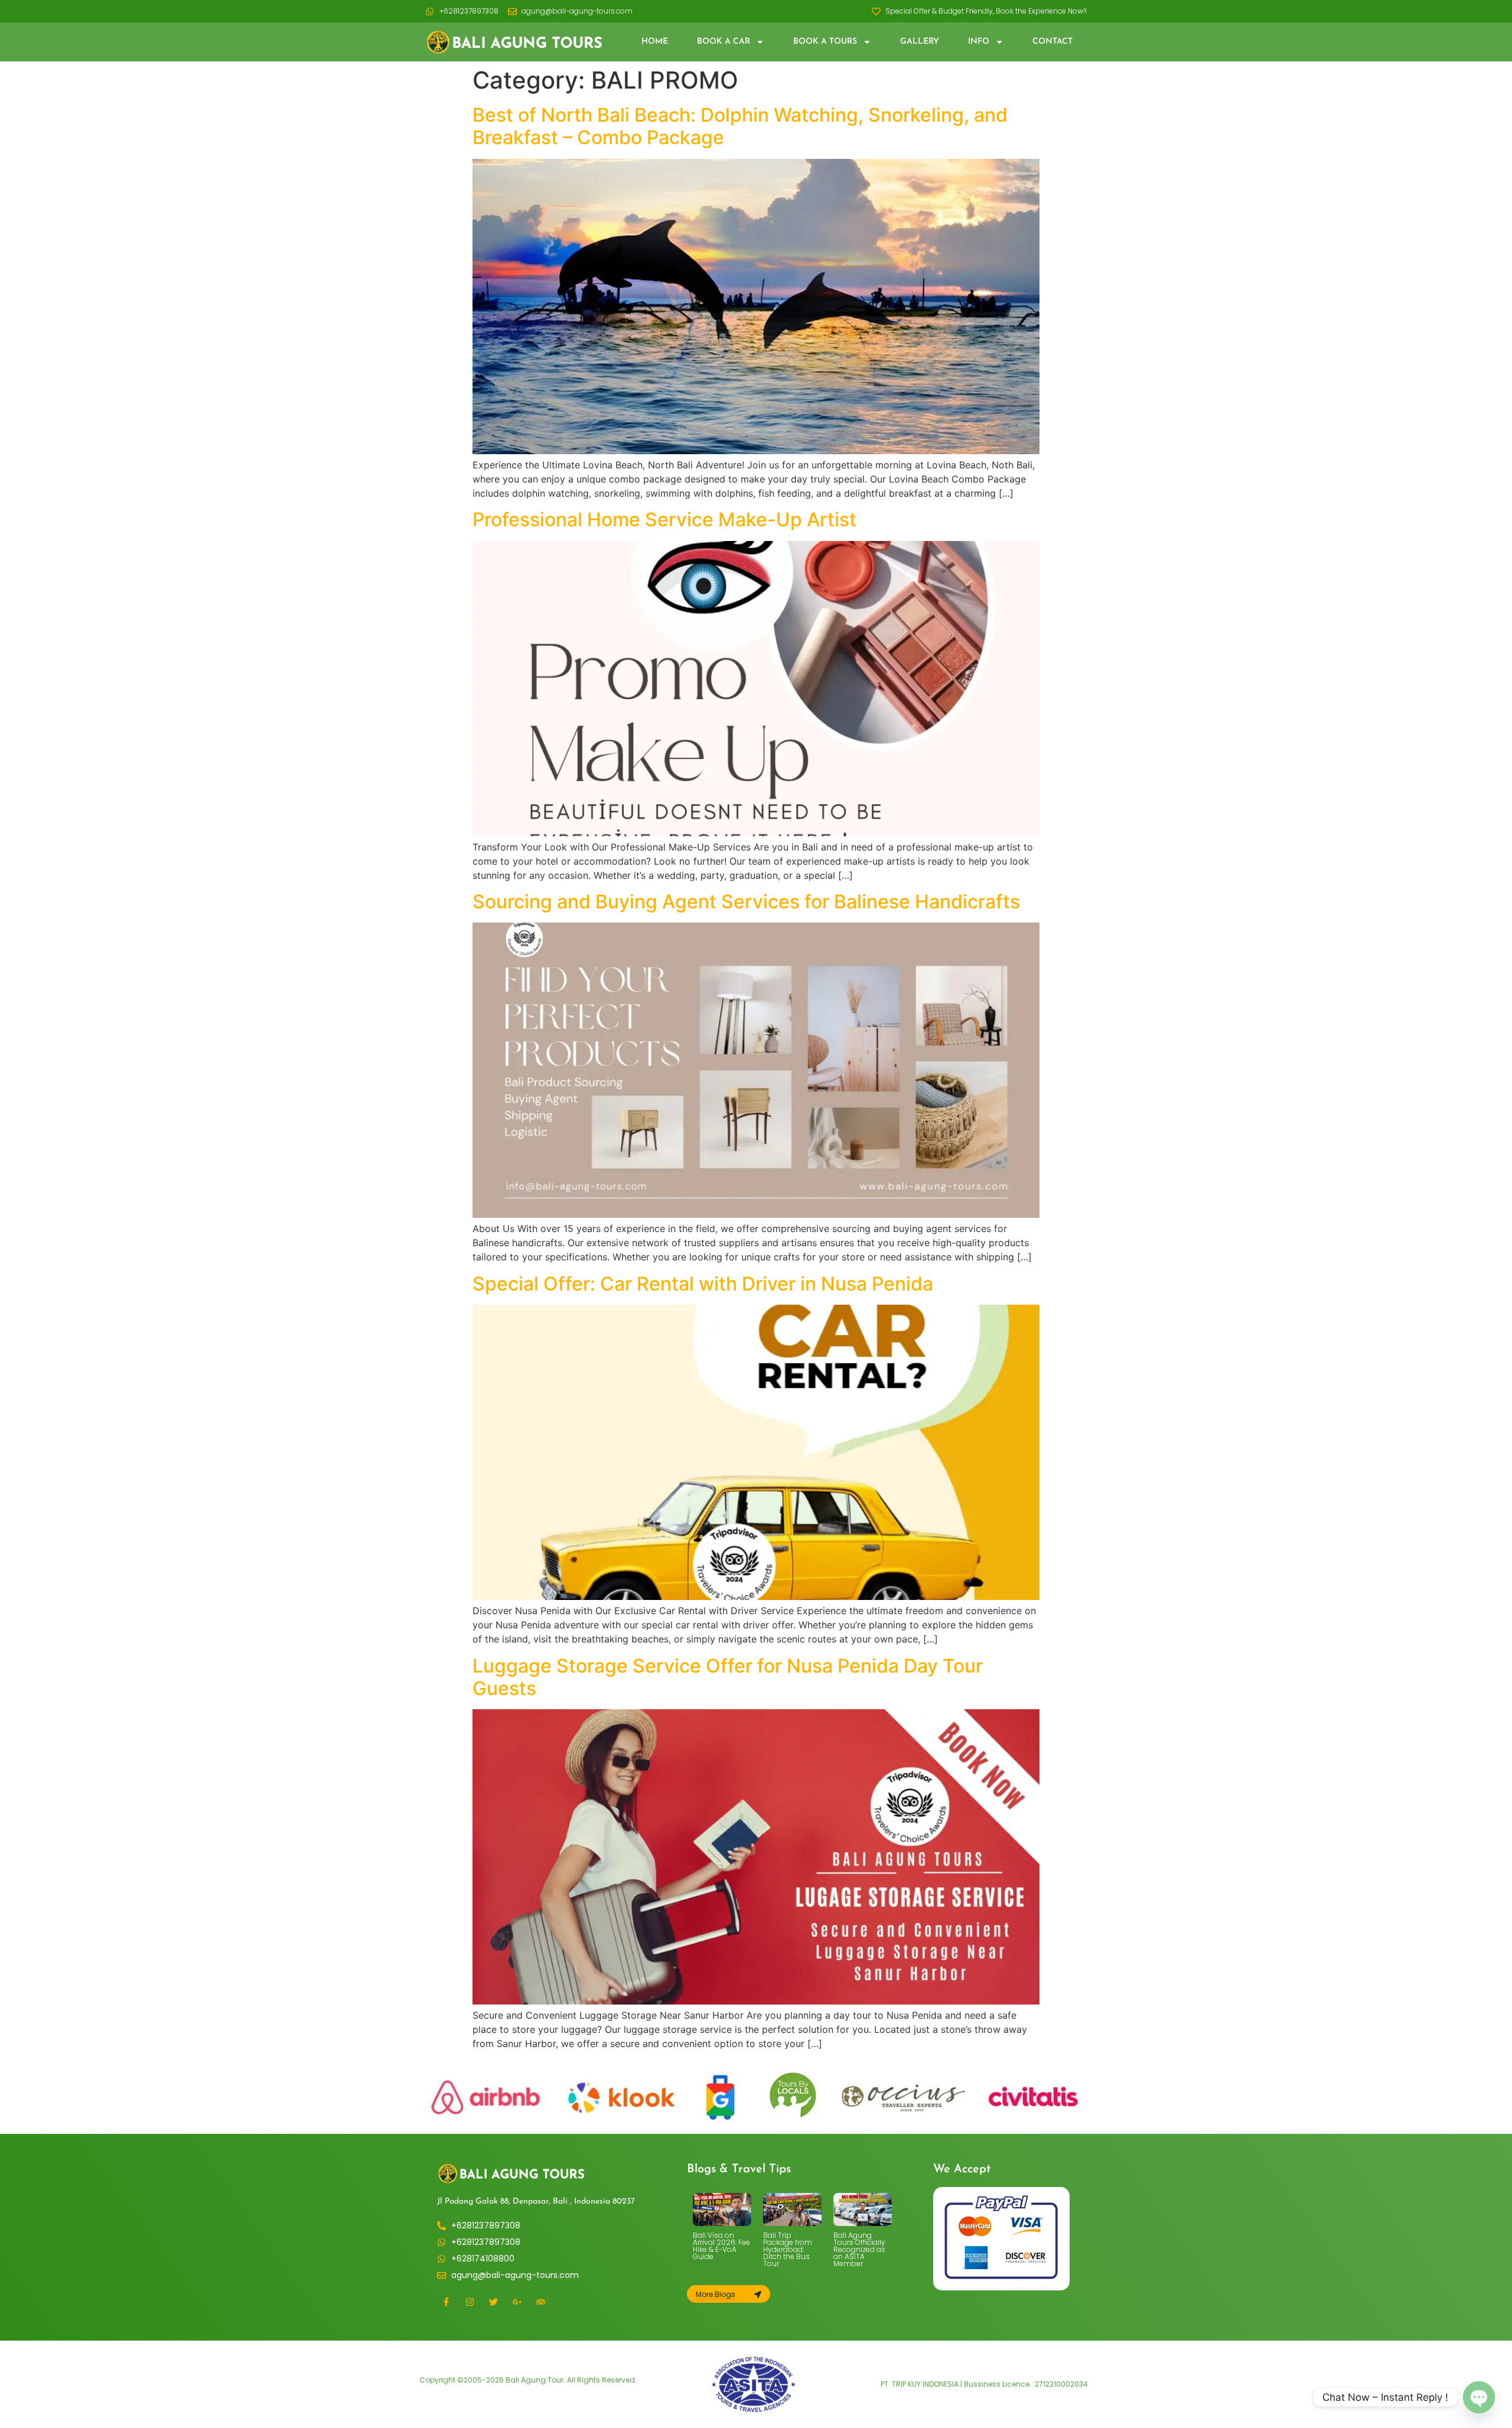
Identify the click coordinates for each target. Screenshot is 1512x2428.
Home (655, 42)
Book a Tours (825, 42)
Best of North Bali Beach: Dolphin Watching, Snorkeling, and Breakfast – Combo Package (740, 126)
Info (979, 42)
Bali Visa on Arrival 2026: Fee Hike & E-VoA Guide (721, 2246)
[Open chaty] (1479, 2397)
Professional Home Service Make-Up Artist (664, 519)
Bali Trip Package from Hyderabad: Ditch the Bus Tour (788, 2249)
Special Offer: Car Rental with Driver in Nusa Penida (703, 1284)
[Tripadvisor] (540, 2302)
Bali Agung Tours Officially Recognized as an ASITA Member (859, 2249)
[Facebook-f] (446, 2302)
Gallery (920, 42)
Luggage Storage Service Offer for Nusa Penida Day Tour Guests (728, 1677)
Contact (1052, 42)
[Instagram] (470, 2302)
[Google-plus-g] (517, 2302)
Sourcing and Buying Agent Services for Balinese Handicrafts (746, 902)
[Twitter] (493, 2302)
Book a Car (724, 42)
